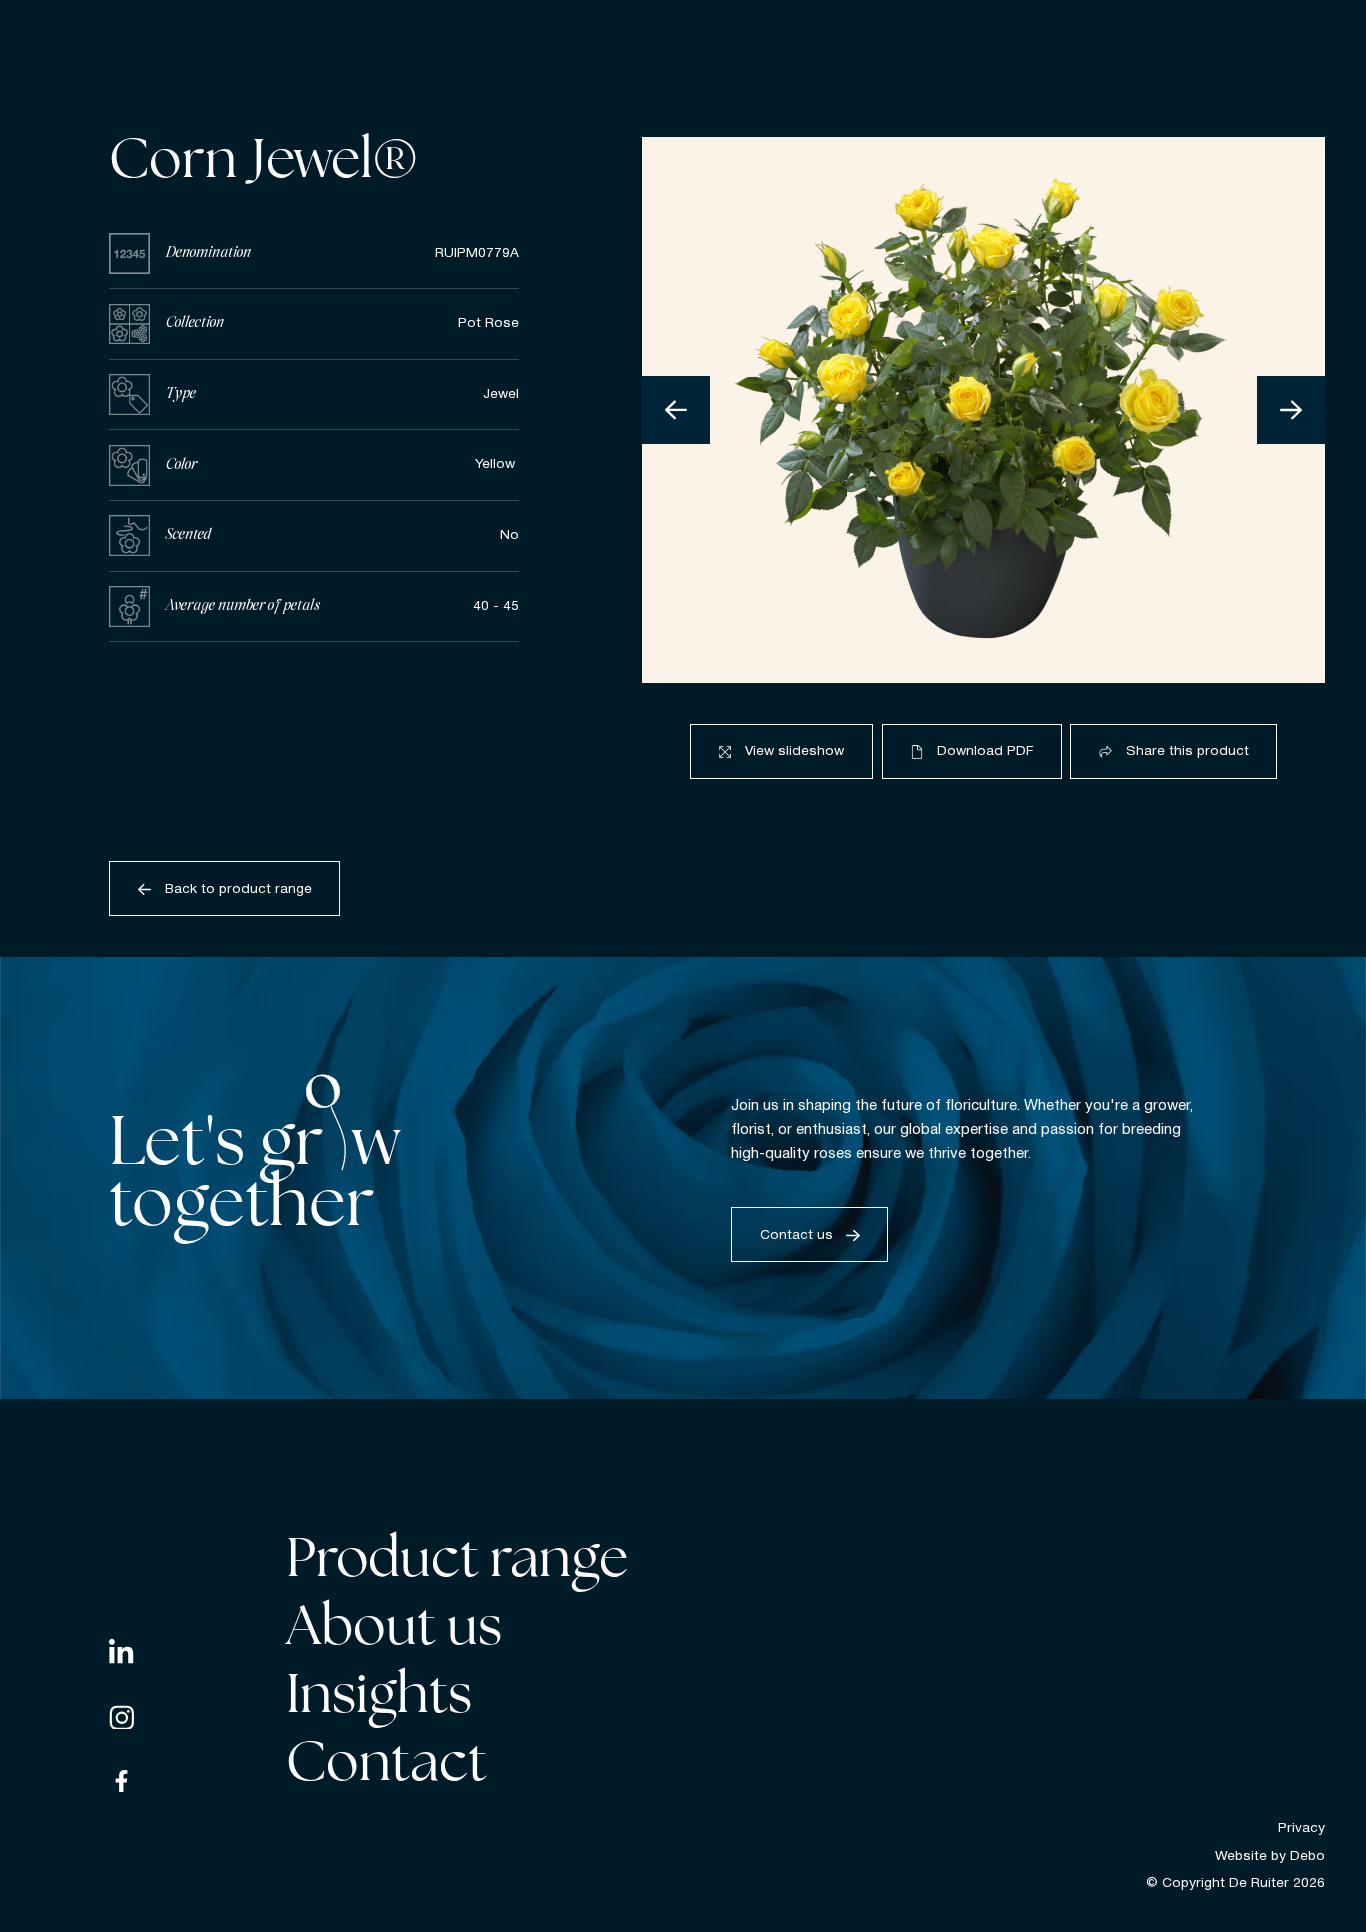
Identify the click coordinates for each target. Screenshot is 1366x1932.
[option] (983, 410)
